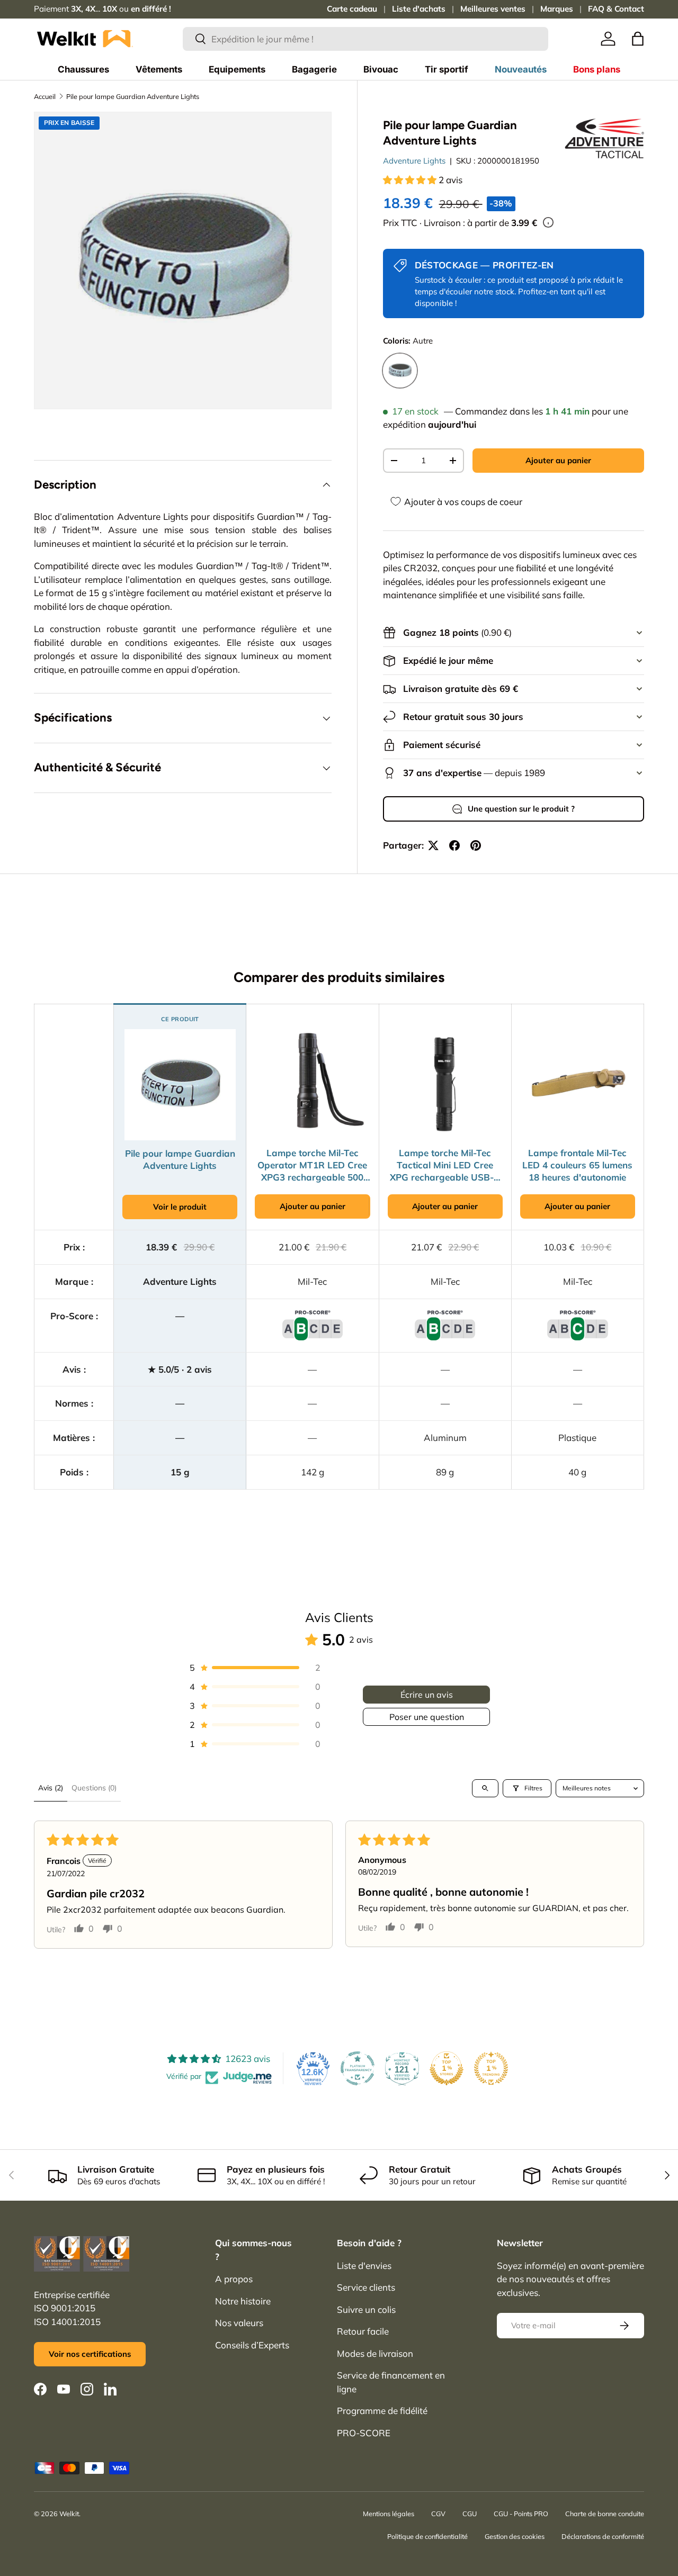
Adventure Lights (414, 161)
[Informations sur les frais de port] (548, 222)
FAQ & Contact (616, 9)
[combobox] (366, 39)
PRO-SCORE (364, 2433)
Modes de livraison (375, 2353)
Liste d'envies (364, 2266)
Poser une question (427, 1717)
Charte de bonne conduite (605, 2514)
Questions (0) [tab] (94, 1788)
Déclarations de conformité (603, 2536)
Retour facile (363, 2331)
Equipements (237, 69)
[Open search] (485, 1788)
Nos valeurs (239, 2323)
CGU (470, 2514)
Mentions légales (389, 2514)
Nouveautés (521, 69)
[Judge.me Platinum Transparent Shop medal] (358, 2068)
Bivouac (381, 69)
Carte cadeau (352, 9)
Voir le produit (180, 1207)
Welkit (69, 2514)
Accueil (45, 96)
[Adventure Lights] (604, 138)
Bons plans (597, 69)
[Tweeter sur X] (433, 845)
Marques (557, 9)
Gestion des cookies (515, 2536)
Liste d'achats (419, 9)
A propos (234, 2279)
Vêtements (159, 69)
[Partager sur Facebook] (454, 845)
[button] (638, 39)
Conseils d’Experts (252, 2345)
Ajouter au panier (558, 460)
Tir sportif (447, 69)
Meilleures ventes (493, 9)
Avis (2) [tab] (51, 1788)
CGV (438, 2514)
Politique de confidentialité (427, 2536)
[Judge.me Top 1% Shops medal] (447, 2068)
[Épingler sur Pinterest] (476, 845)
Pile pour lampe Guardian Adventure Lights (133, 96)
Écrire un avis (427, 1695)
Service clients (366, 2287)
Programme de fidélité (382, 2411)
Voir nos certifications (90, 2354)
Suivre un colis (366, 2309)
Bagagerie (314, 69)
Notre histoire (243, 2301)
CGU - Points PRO (521, 2514)
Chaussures (83, 69)
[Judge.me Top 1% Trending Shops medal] (491, 2068)
